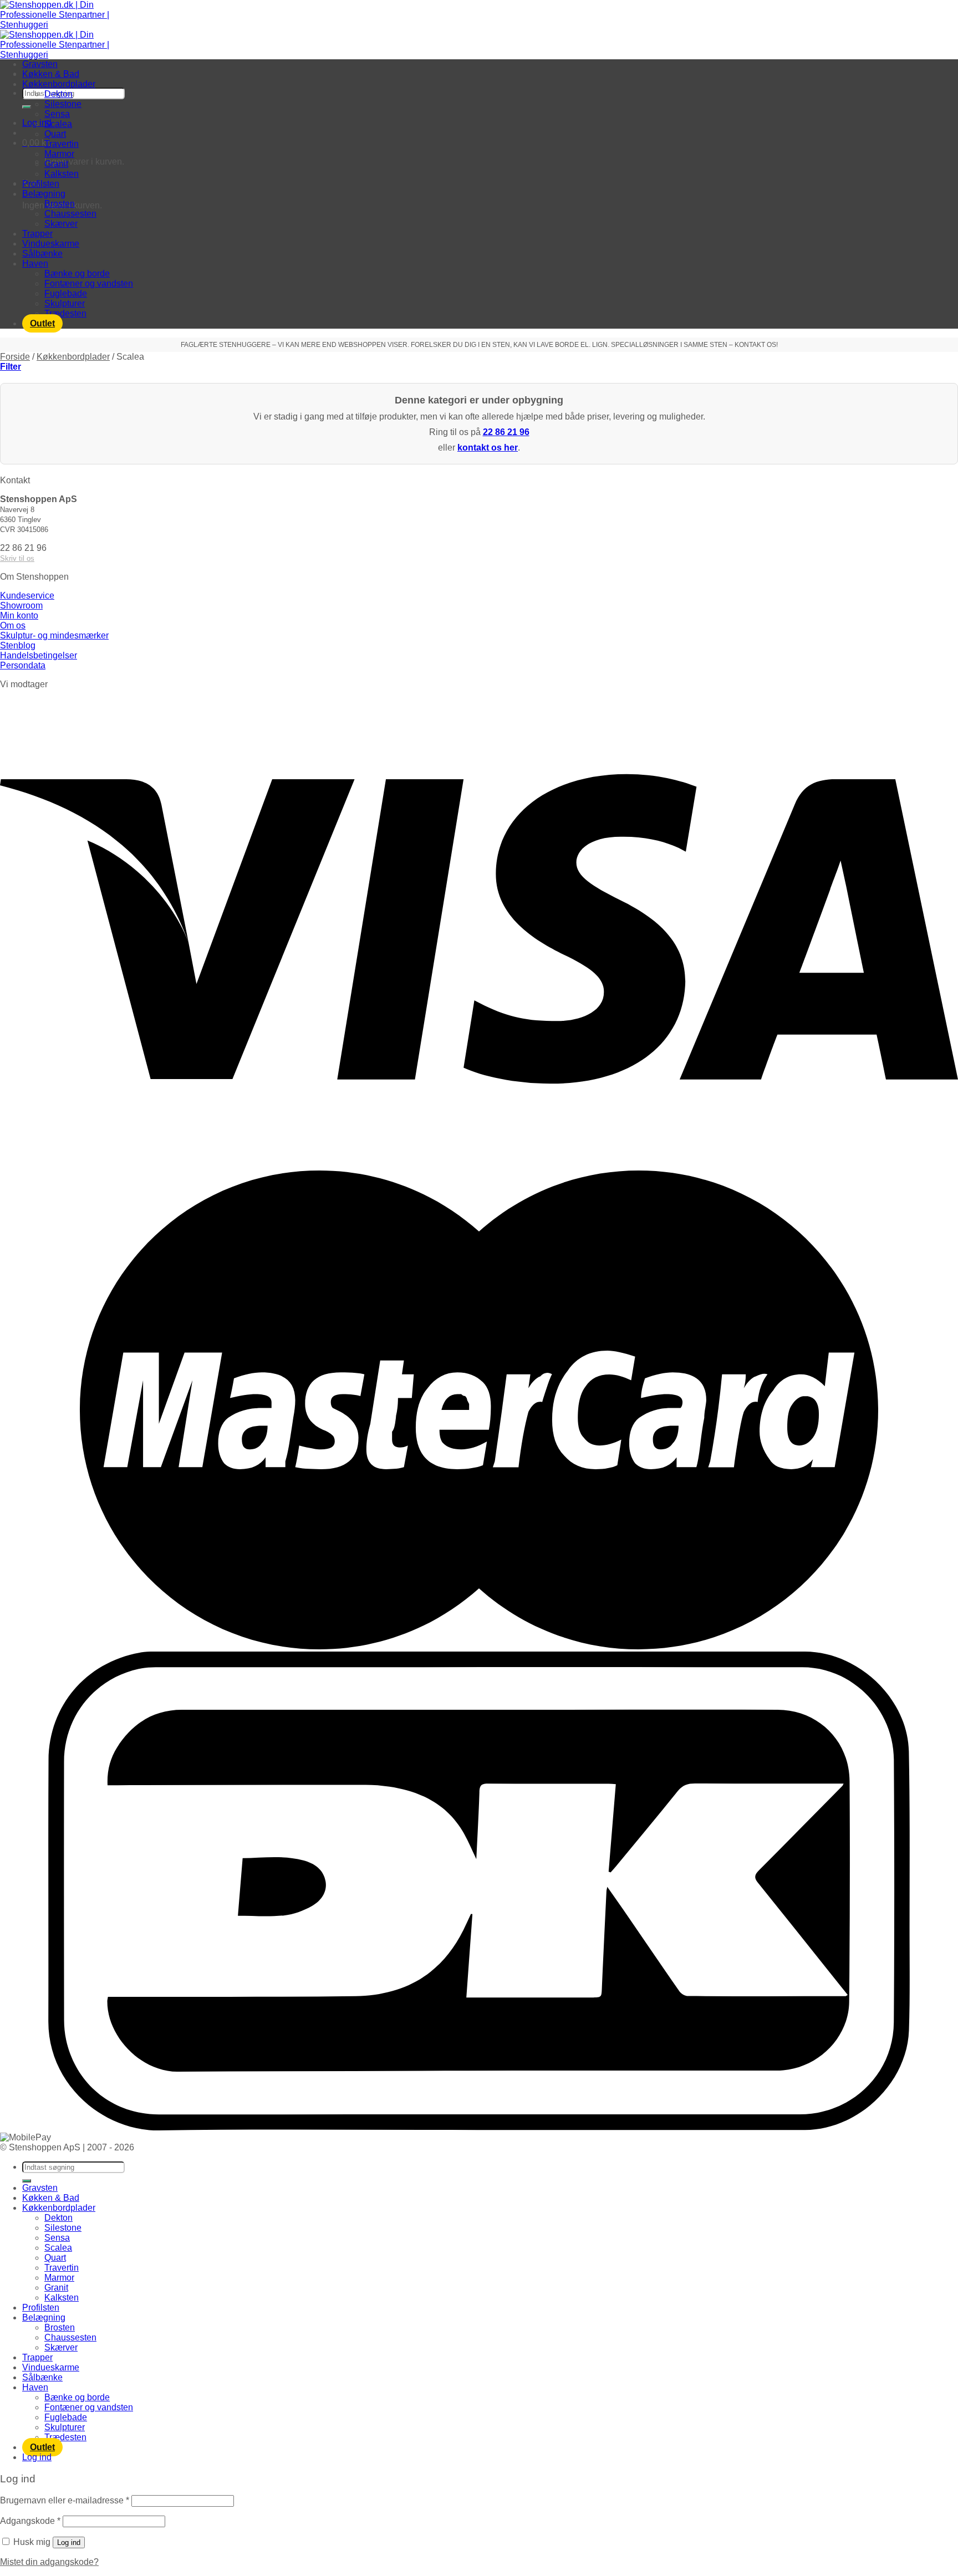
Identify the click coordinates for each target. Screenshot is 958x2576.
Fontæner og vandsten (89, 283)
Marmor (59, 154)
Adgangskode (30, 2521)
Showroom (21, 605)
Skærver (61, 224)
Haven (35, 264)
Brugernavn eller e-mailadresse (65, 2500)
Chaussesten (70, 214)
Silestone (63, 104)
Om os (13, 625)
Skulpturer (65, 303)
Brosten (60, 204)
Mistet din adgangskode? (49, 2562)
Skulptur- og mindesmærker (54, 635)
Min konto (19, 615)
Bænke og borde (77, 274)
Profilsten (41, 184)
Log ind (69, 2542)
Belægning (44, 194)
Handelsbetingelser (39, 655)
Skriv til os (17, 558)
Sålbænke (42, 254)
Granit (56, 164)
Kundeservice (27, 596)
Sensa (57, 114)
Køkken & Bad (51, 74)
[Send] (27, 107)
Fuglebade (66, 293)
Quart (55, 134)
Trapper (37, 234)
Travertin (62, 144)
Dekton (58, 94)
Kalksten (62, 174)
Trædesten (65, 313)
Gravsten (40, 64)
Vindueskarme (51, 244)
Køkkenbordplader (59, 84)
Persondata (23, 665)
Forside (15, 357)
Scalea (58, 124)
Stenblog (18, 645)
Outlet (42, 323)
